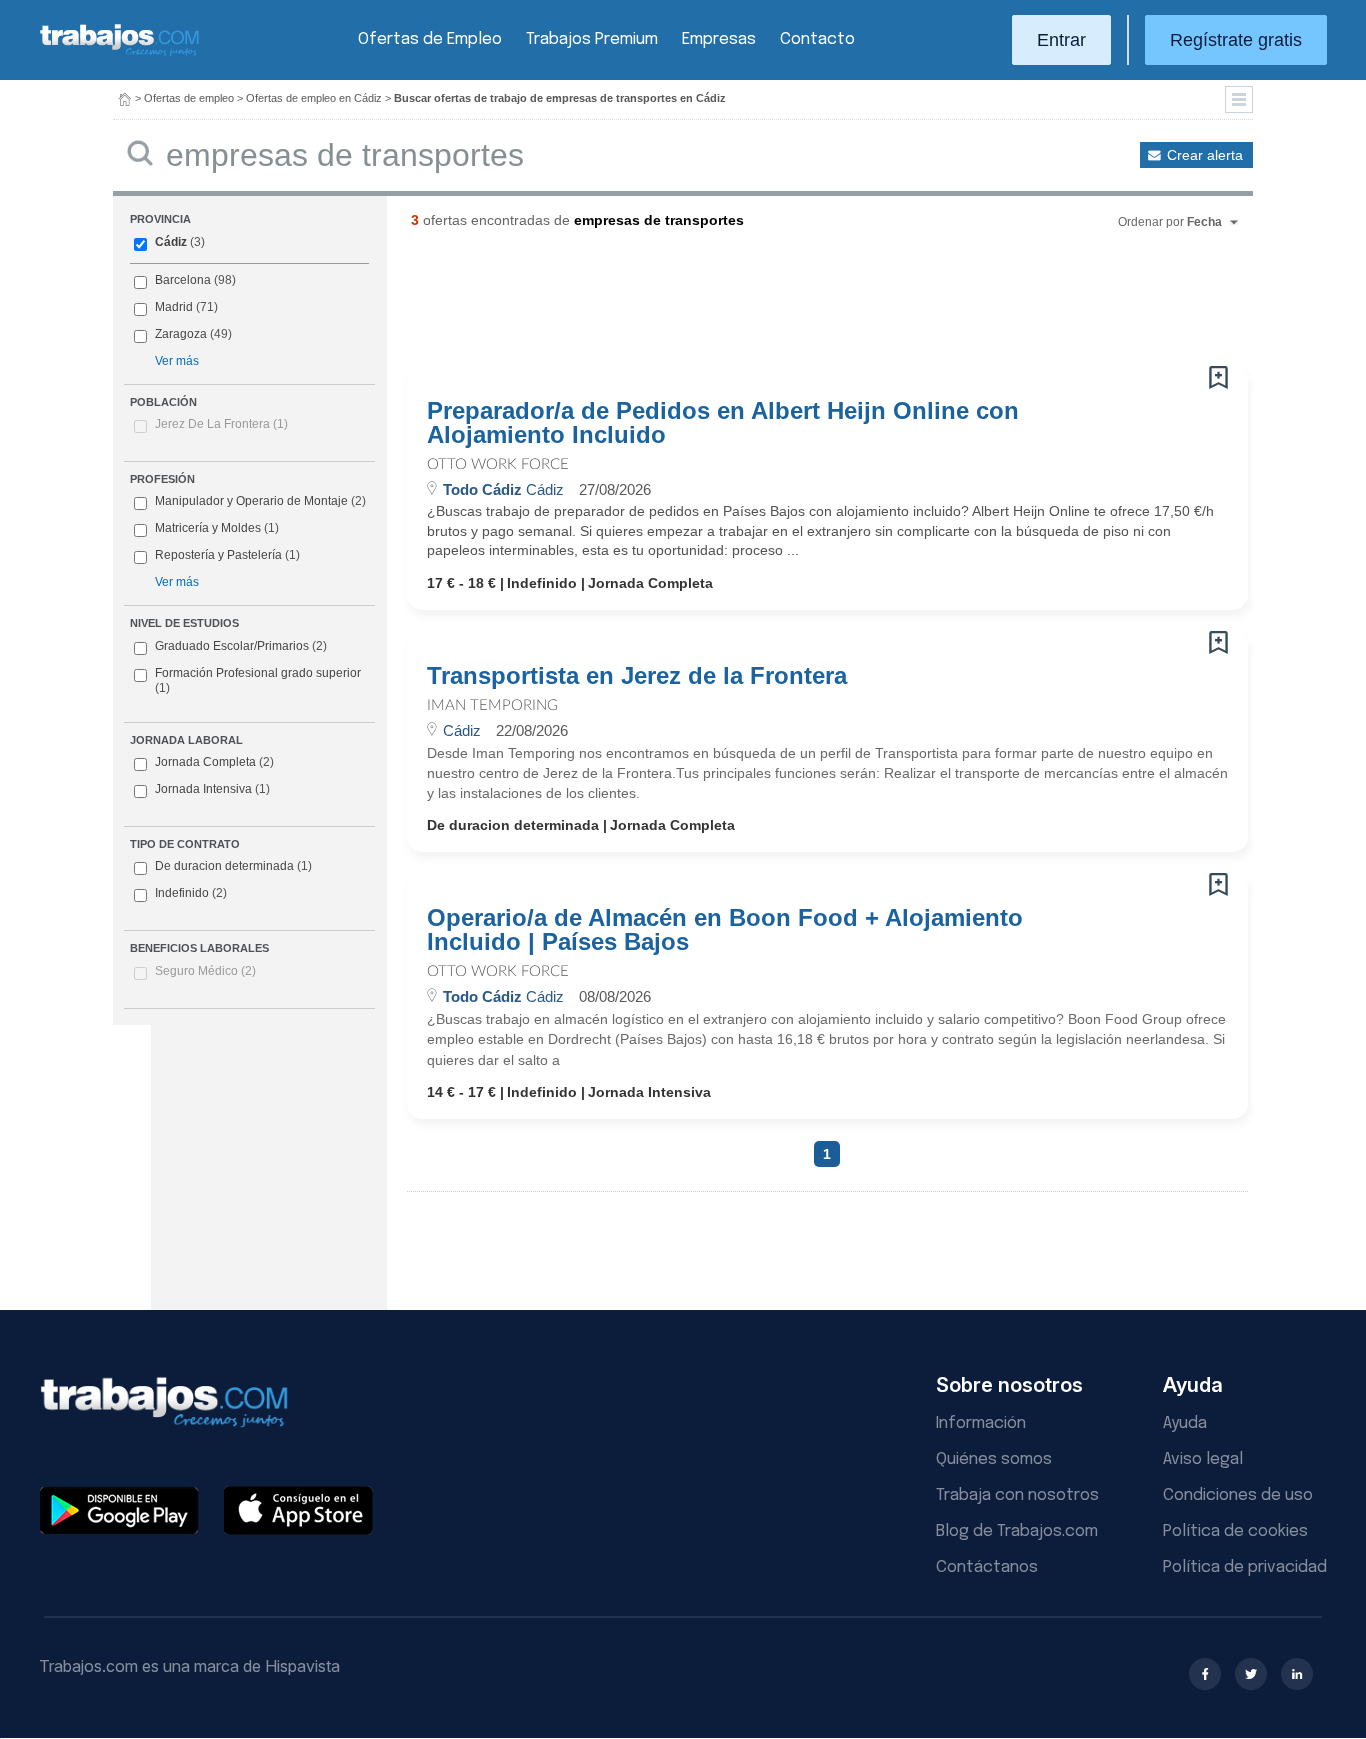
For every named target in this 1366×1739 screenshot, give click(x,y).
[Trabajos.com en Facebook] (1205, 1674)
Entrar (1061, 40)
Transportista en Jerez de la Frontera (637, 676)
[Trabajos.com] (120, 53)
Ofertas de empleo (189, 98)
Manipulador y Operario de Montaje (251, 501)
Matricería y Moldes (208, 528)
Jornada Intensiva (212, 789)
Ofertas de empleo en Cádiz (314, 98)
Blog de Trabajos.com (1017, 1531)
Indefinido (191, 893)
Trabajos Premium (592, 39)
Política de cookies (1235, 1531)
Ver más (177, 361)
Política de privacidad (1245, 1567)
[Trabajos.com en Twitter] (1251, 1674)
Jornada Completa (214, 762)
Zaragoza (181, 334)
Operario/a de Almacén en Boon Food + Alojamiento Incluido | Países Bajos (725, 930)
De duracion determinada (233, 866)
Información (981, 1423)
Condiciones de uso (1238, 1495)
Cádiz (171, 242)
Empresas (719, 39)
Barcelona (183, 280)
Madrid (174, 307)
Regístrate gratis (1236, 40)
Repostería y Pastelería (218, 555)
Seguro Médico (205, 971)
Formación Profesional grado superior (258, 681)
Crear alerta (1205, 155)
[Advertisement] (787, 305)
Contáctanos (987, 1567)
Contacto (817, 39)
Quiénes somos (994, 1459)
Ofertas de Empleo (430, 39)
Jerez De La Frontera (221, 424)
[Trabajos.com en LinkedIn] (1297, 1674)
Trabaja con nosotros (1017, 1495)
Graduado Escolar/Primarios (241, 646)
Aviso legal (1203, 1459)
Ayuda (1185, 1423)
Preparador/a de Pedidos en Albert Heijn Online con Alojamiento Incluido (723, 423)
